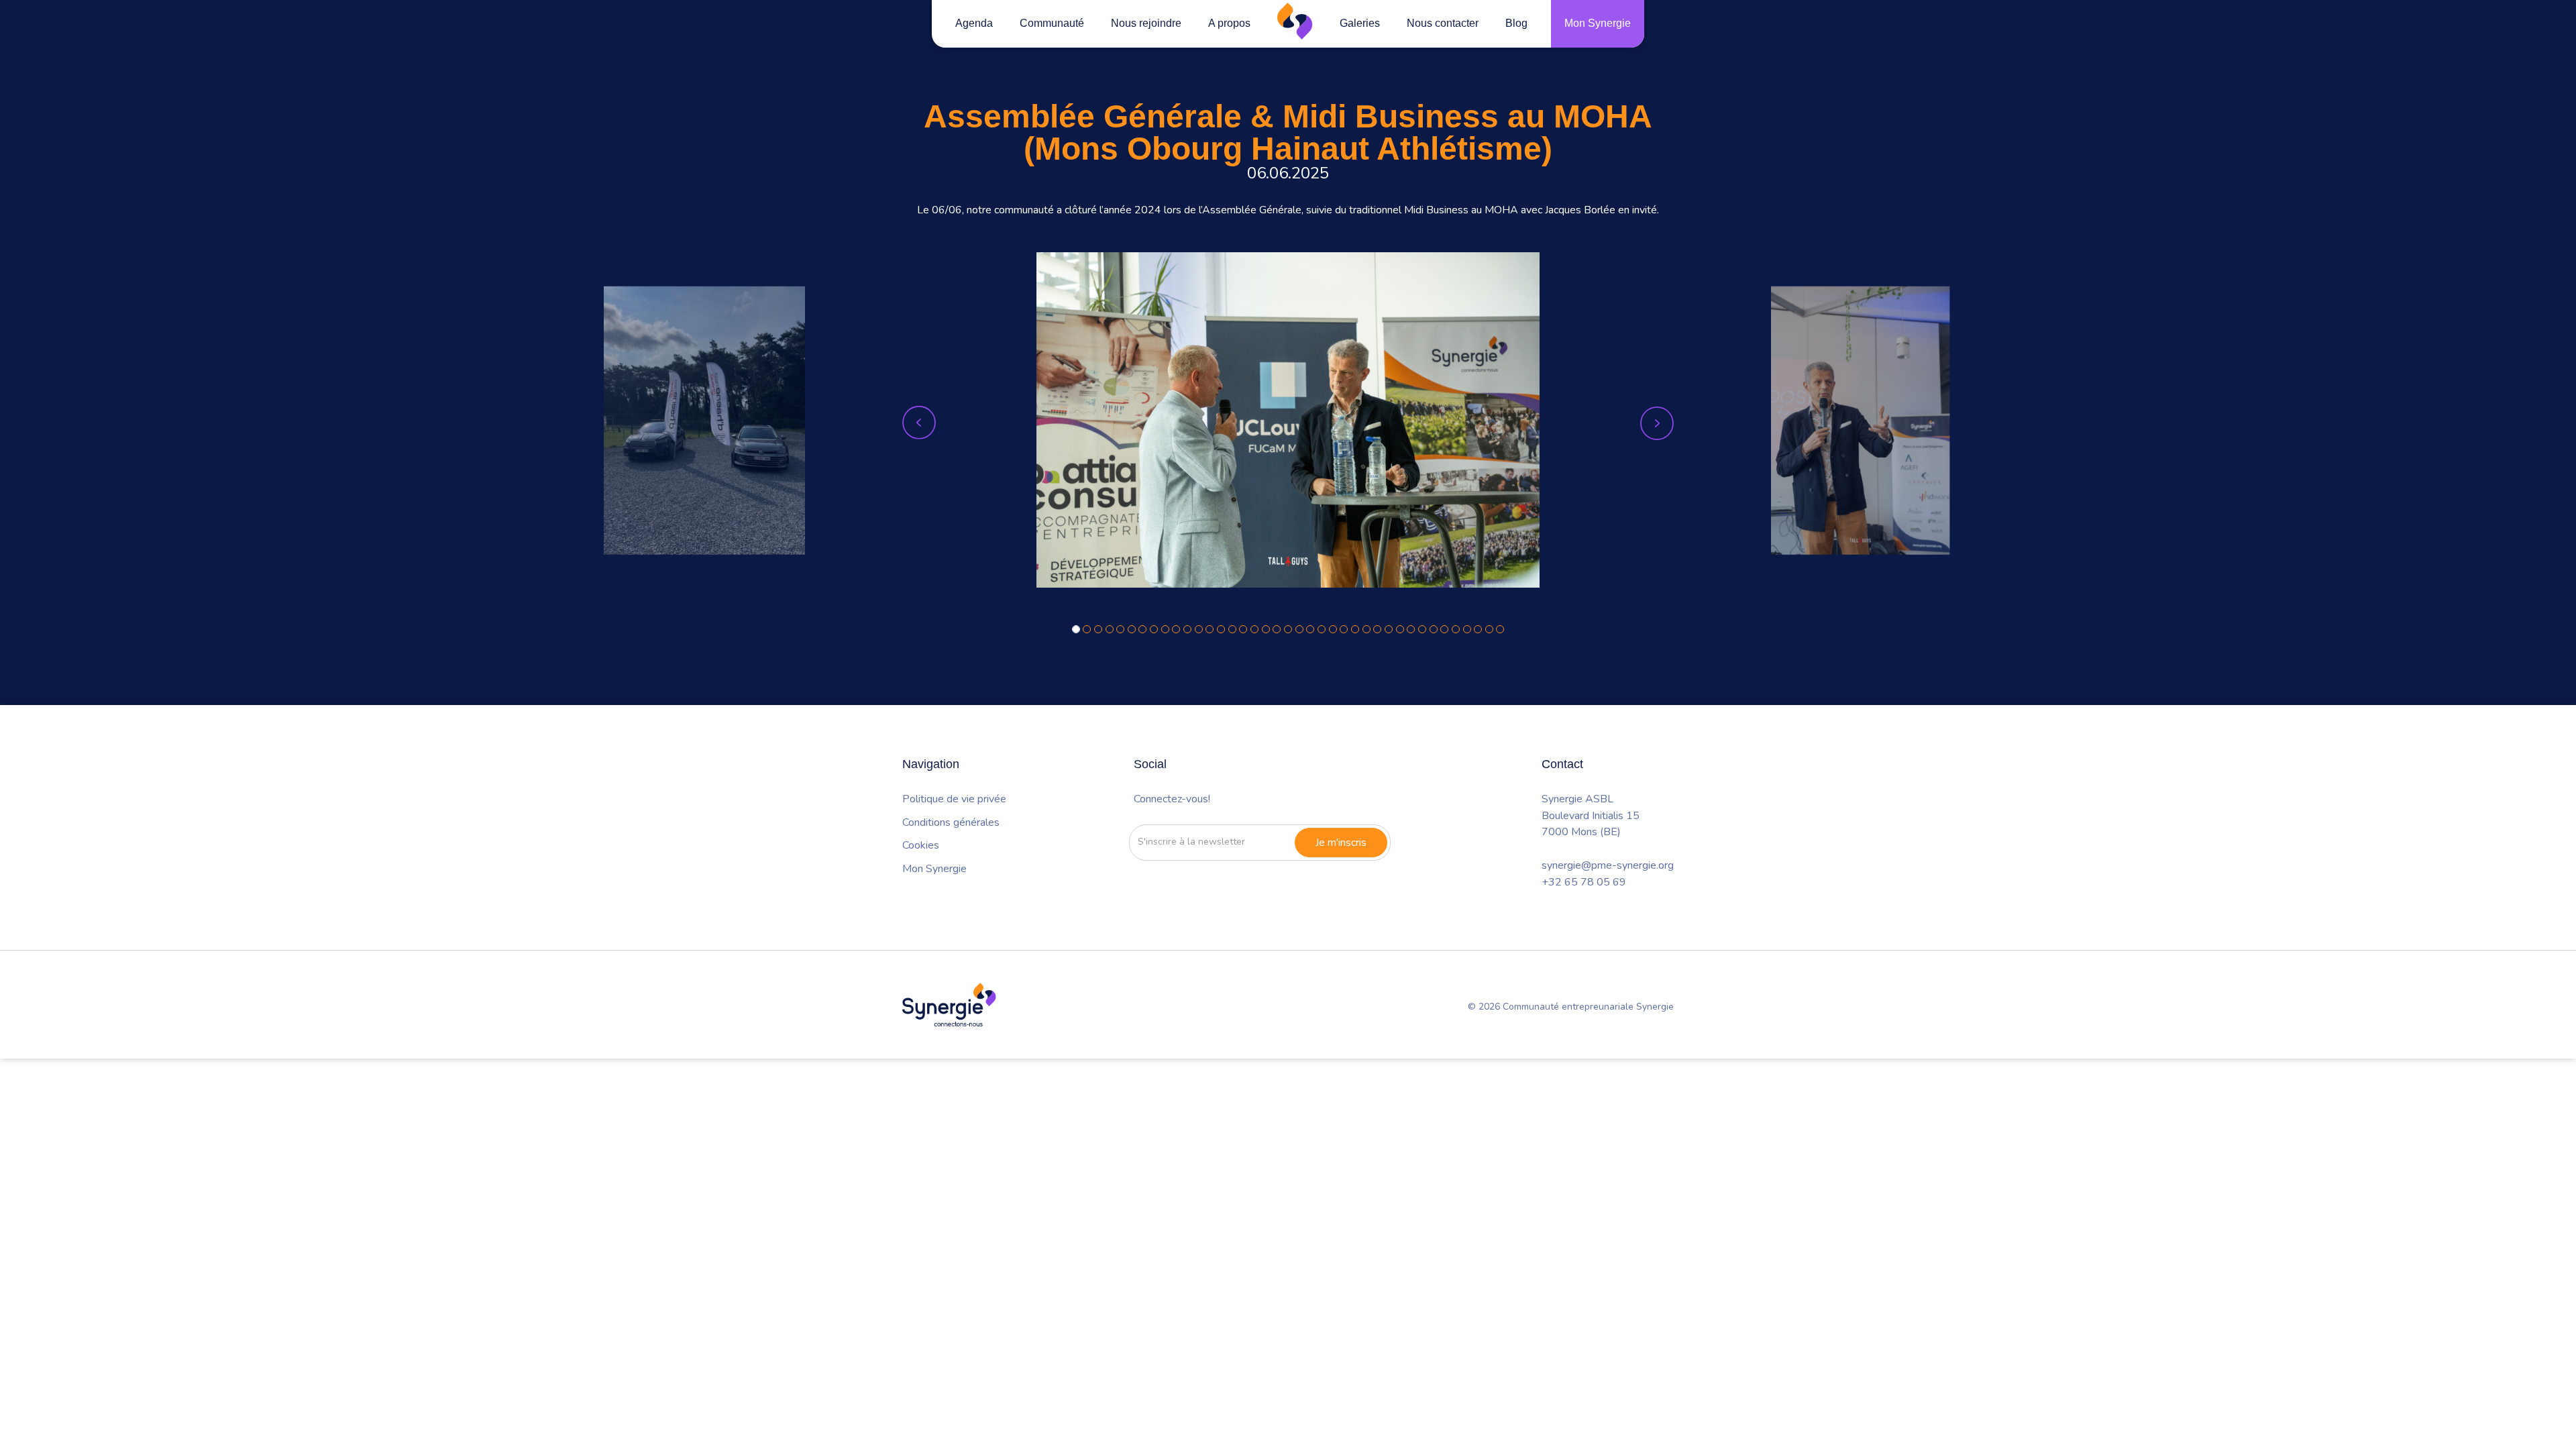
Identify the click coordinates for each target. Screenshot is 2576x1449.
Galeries (1360, 23)
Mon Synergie (1598, 23)
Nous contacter (1443, 23)
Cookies (921, 845)
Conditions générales (951, 822)
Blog (1516, 23)
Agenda (974, 23)
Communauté (1052, 23)
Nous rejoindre (1146, 23)
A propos (1229, 23)
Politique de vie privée (954, 799)
